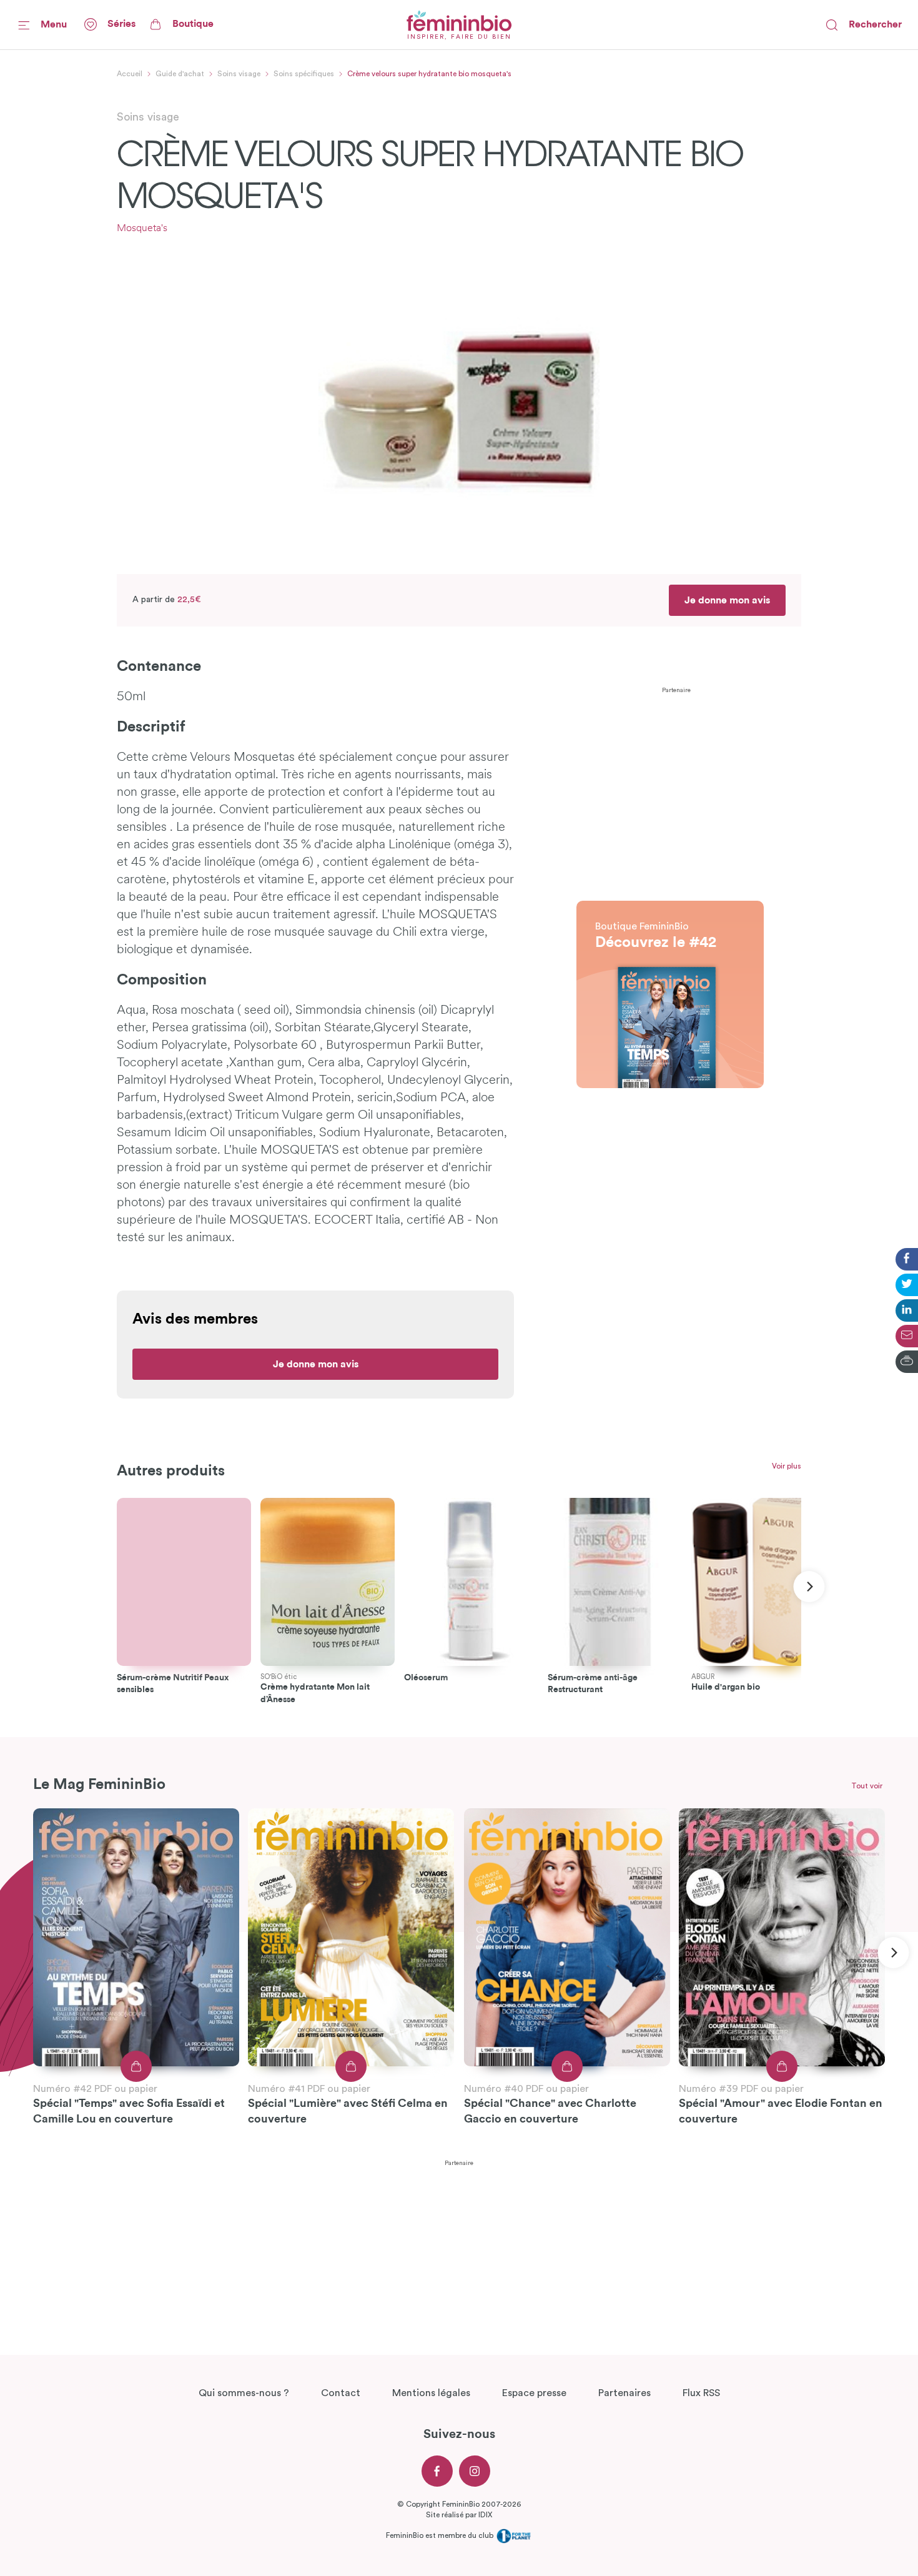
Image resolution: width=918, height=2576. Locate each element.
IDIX (485, 2515)
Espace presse (534, 2393)
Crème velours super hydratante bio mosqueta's (429, 74)
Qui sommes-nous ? (244, 2393)
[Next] (809, 1587)
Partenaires (624, 2393)
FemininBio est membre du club (441, 2535)
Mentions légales (431, 2393)
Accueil (130, 74)
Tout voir (867, 1786)
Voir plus (787, 1466)
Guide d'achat (180, 74)
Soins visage (239, 74)
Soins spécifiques (304, 74)
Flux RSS (701, 2393)
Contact (341, 2393)
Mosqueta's (142, 229)
